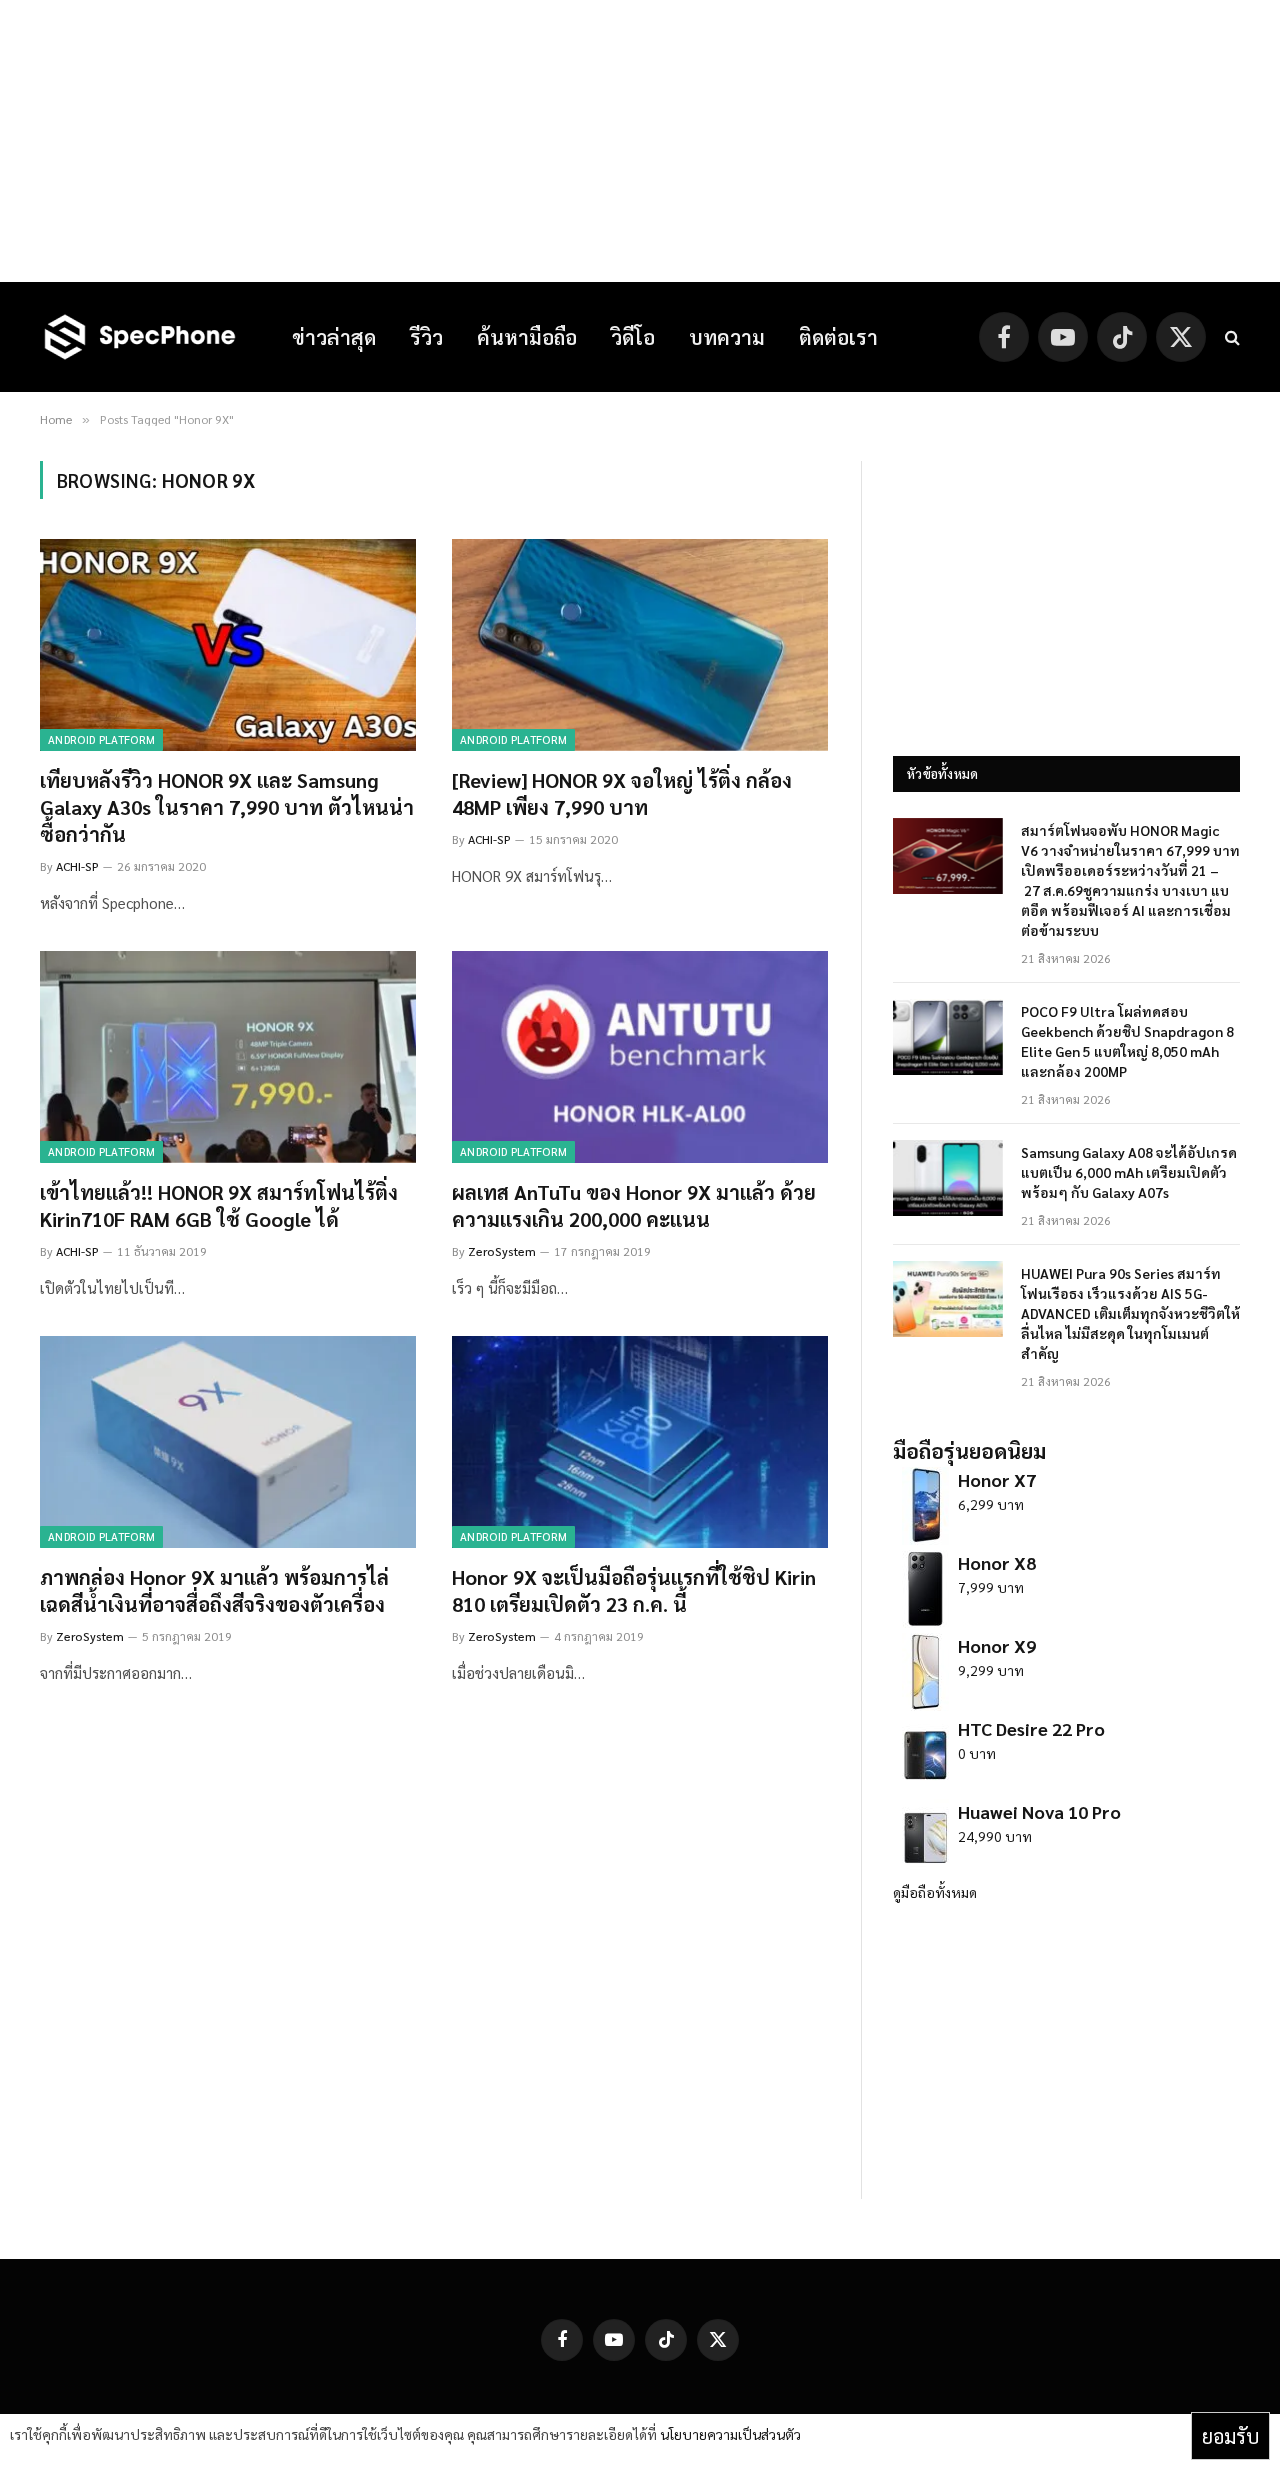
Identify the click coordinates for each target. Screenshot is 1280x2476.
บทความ (727, 337)
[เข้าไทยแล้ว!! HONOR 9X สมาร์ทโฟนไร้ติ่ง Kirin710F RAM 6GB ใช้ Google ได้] (228, 1057)
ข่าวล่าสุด (334, 337)
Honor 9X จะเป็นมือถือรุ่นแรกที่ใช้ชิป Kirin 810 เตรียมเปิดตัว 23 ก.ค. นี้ (634, 1590)
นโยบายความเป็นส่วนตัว (730, 2434)
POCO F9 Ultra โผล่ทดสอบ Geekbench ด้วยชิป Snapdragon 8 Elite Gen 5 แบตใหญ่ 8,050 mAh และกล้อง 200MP (1127, 1041)
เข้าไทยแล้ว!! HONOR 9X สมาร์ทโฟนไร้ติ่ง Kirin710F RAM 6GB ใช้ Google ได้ (219, 1205)
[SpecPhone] (140, 337)
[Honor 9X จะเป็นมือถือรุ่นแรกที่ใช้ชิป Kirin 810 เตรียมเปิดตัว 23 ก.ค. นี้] (640, 1442)
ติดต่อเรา (838, 337)
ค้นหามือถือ (527, 337)
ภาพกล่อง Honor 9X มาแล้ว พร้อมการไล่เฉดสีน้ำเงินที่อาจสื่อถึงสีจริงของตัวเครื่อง (214, 1590)
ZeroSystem (502, 1251)
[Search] (1230, 337)
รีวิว (426, 337)
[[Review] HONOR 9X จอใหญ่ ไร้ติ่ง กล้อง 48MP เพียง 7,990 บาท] (640, 645)
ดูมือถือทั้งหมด (935, 1892)
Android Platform (101, 739)
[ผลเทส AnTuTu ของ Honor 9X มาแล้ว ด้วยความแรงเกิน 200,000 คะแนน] (640, 1057)
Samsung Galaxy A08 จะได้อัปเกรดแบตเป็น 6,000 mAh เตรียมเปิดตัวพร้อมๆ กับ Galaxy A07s (1129, 1172)
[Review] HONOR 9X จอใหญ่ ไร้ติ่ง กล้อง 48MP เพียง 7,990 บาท (622, 793)
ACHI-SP (77, 866)
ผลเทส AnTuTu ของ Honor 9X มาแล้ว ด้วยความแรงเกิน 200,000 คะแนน (634, 1205)
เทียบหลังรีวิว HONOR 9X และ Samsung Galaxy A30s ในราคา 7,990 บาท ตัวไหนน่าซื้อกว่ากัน (227, 807)
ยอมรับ (1230, 2436)
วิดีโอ (633, 337)
